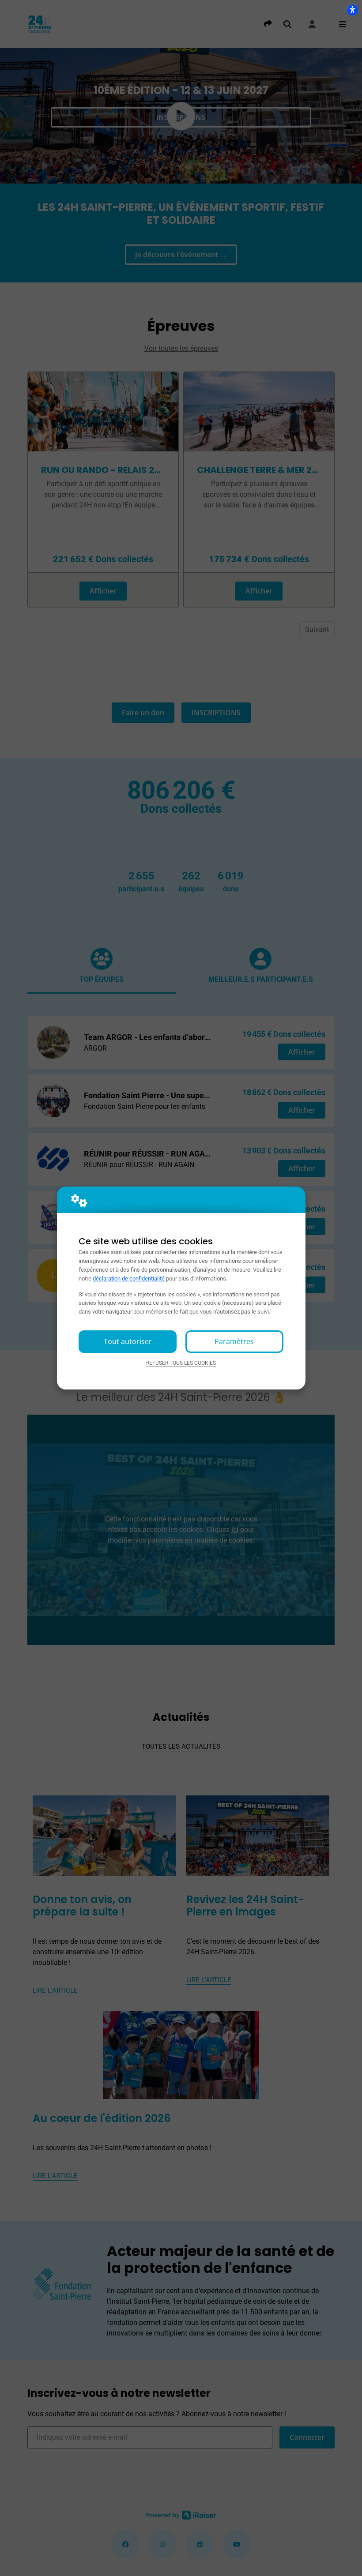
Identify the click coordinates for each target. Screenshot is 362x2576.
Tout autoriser (128, 1341)
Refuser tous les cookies (181, 1363)
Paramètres (234, 1341)
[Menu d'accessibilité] (352, 10)
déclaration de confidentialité (129, 1279)
